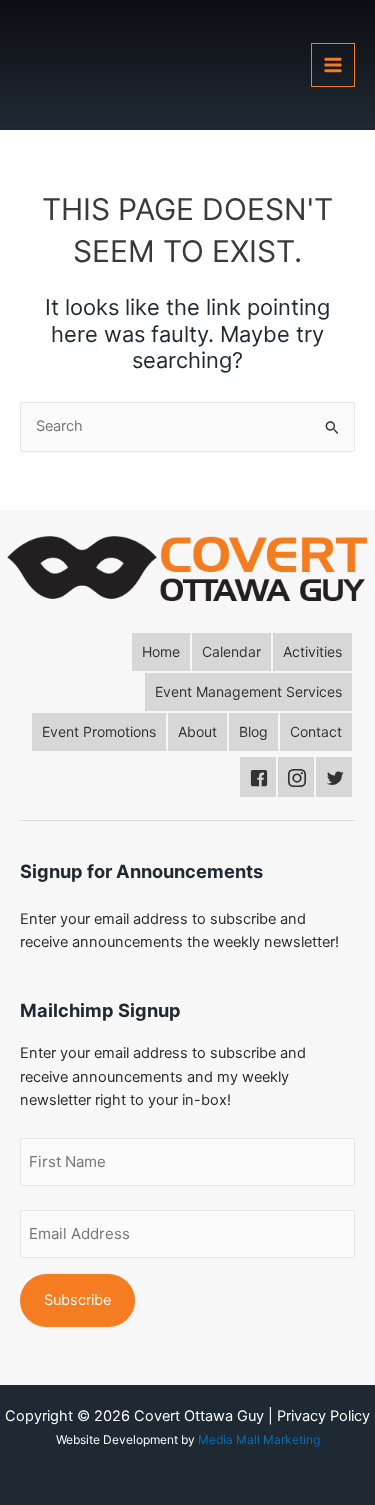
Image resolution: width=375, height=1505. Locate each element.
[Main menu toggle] (333, 65)
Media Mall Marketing (259, 1439)
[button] (161, 652)
